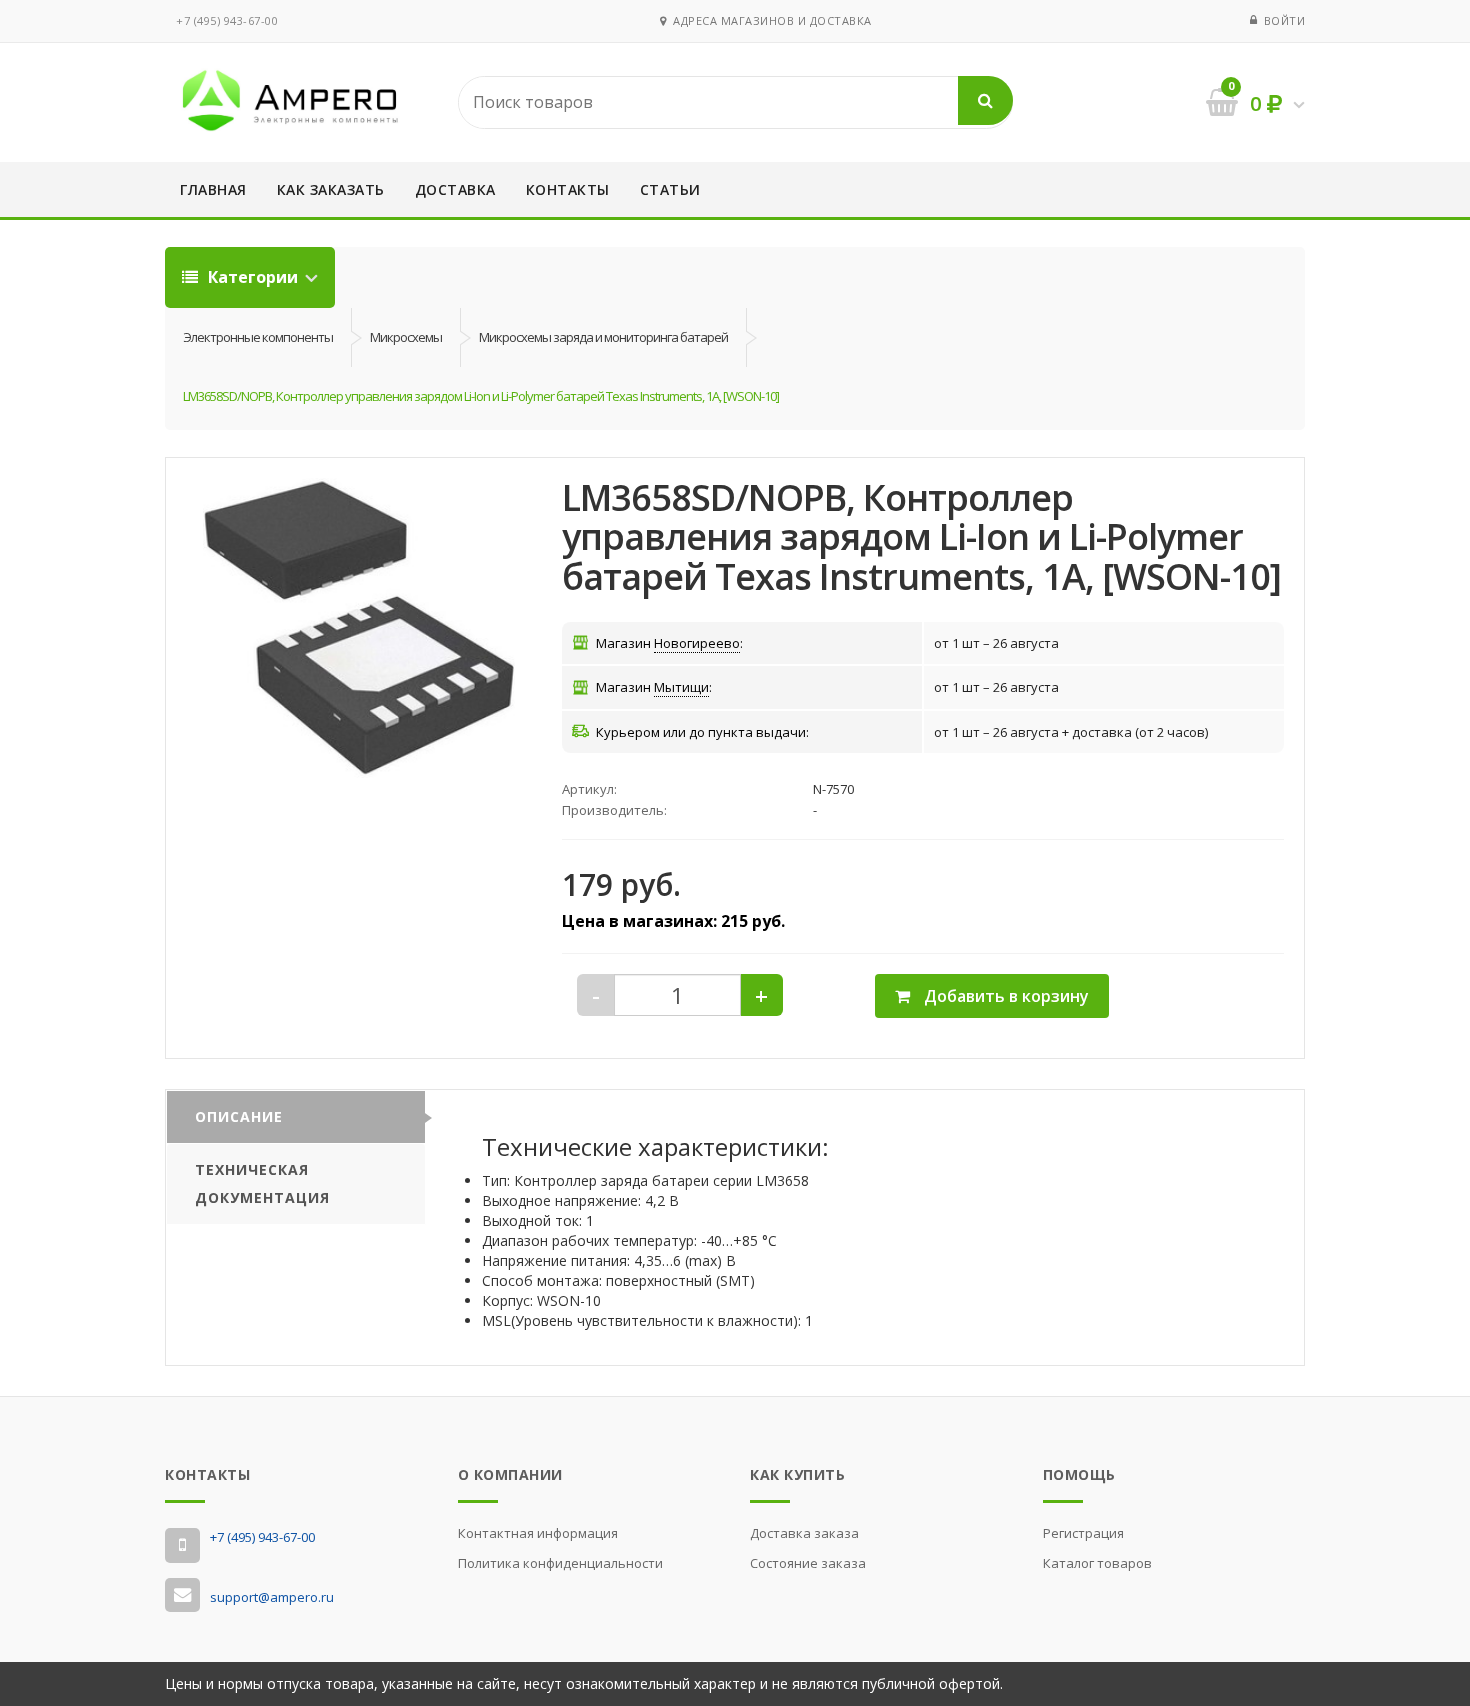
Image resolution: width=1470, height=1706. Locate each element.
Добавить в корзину (1004, 996)
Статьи (670, 189)
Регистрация (1083, 1533)
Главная (213, 189)
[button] (359, 628)
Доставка (455, 189)
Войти (1285, 20)
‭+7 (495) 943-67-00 (227, 20)
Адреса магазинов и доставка (769, 20)
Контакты (568, 189)
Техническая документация (262, 1183)
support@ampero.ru (272, 1597)
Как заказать (331, 189)
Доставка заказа (804, 1533)
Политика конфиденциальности (560, 1563)
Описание (239, 1116)
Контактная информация (538, 1533)
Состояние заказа (808, 1563)
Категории (253, 277)
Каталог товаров (1097, 1563)
